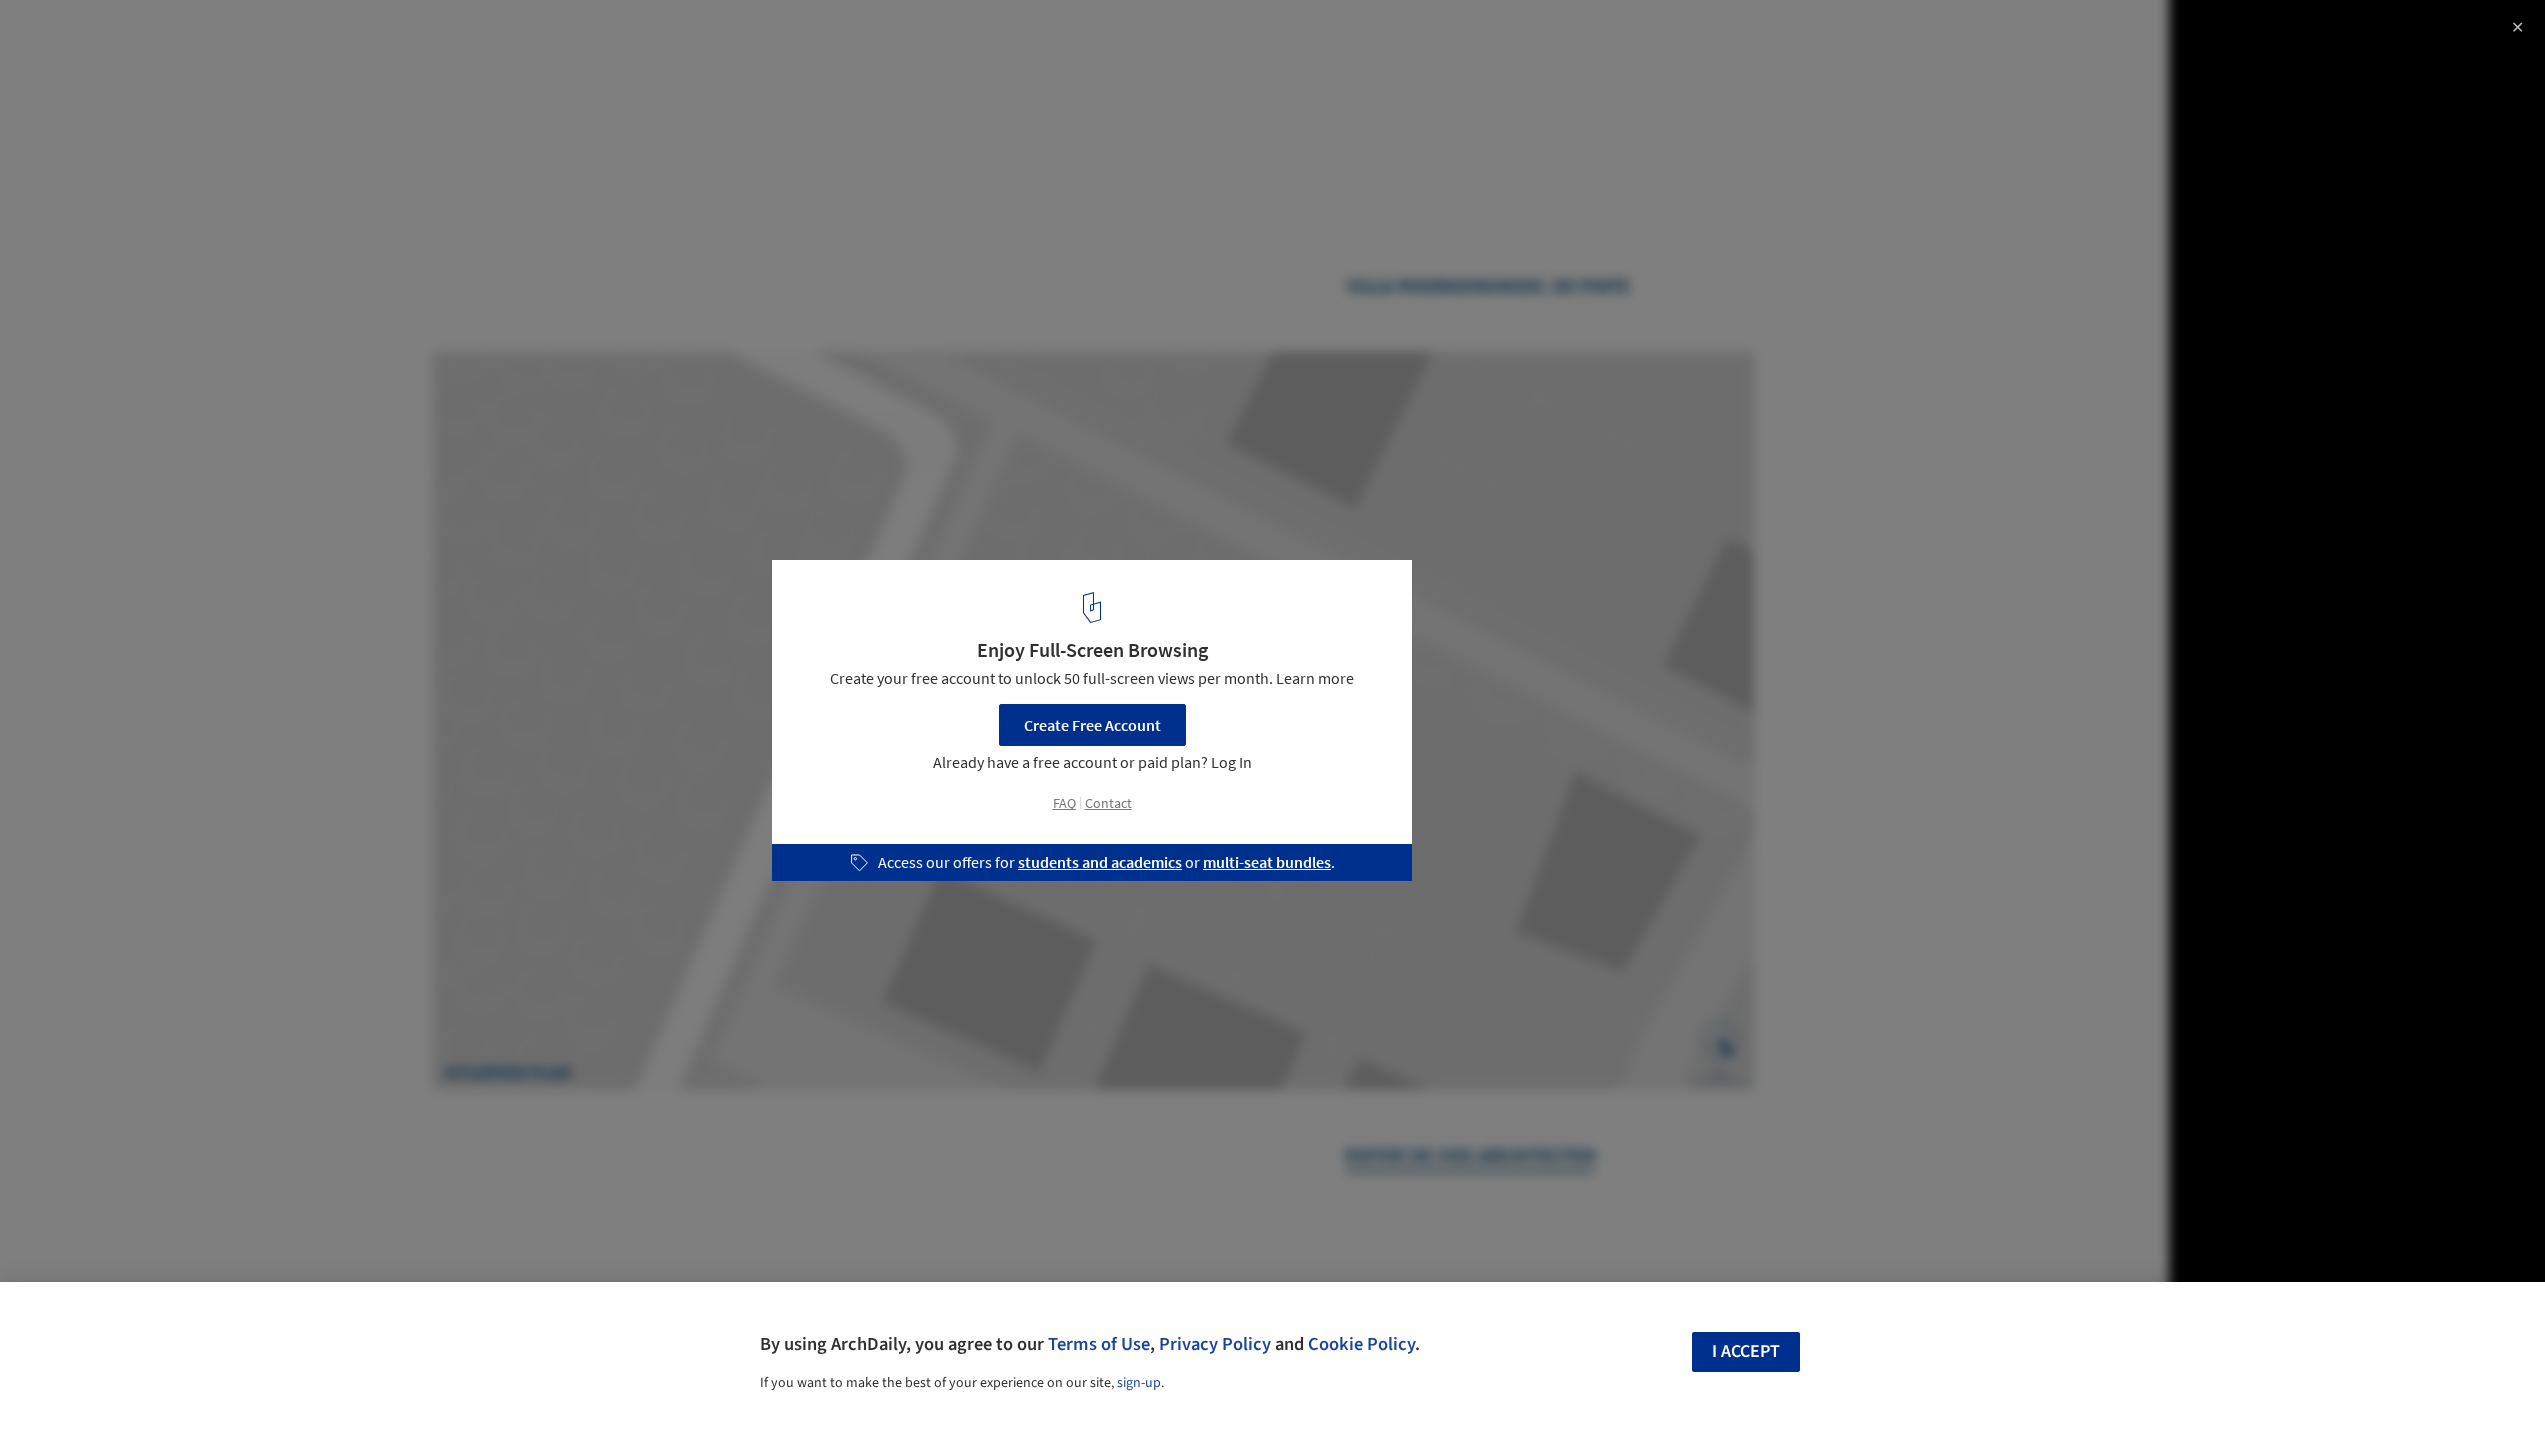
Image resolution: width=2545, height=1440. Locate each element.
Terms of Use (1099, 1344)
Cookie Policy (1361, 1344)
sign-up (1139, 1383)
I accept (1746, 1351)
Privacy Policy (1215, 1344)
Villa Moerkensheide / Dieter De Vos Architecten (259, 36)
